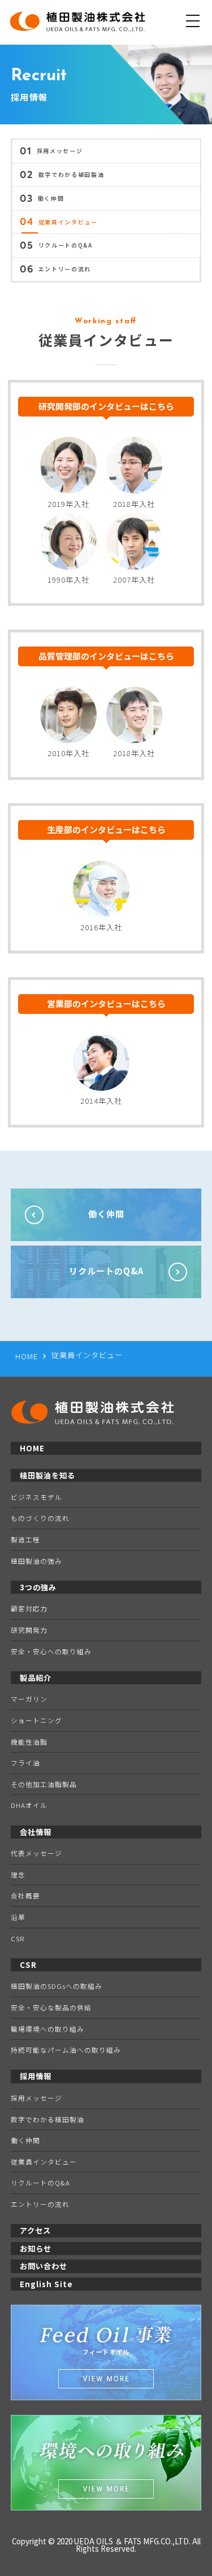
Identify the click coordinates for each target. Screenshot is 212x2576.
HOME (32, 1448)
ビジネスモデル (36, 1497)
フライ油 (25, 1762)
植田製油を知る (47, 1475)
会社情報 (36, 1832)
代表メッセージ (36, 1853)
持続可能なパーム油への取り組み (66, 2050)
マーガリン (29, 1699)
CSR (18, 1938)
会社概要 (25, 1895)
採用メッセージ (51, 151)
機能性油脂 (29, 1742)
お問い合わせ (44, 2266)
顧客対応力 (29, 1608)
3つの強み (38, 1587)
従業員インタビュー (59, 223)
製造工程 (25, 1539)
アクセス (35, 2230)
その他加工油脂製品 (44, 1784)
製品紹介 (36, 1678)
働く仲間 (42, 199)
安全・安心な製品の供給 (51, 2007)
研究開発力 (29, 1630)
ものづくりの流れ (40, 1518)
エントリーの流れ (55, 270)
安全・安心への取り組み (51, 1651)
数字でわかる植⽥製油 (62, 175)
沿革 (18, 1917)
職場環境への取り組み (47, 2029)
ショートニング (36, 1720)
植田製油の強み (36, 1561)
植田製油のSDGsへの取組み (57, 1986)
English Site (46, 2284)
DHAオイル (29, 1805)
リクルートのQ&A (56, 246)
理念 (18, 1874)
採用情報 (36, 2076)
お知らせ (36, 2248)
